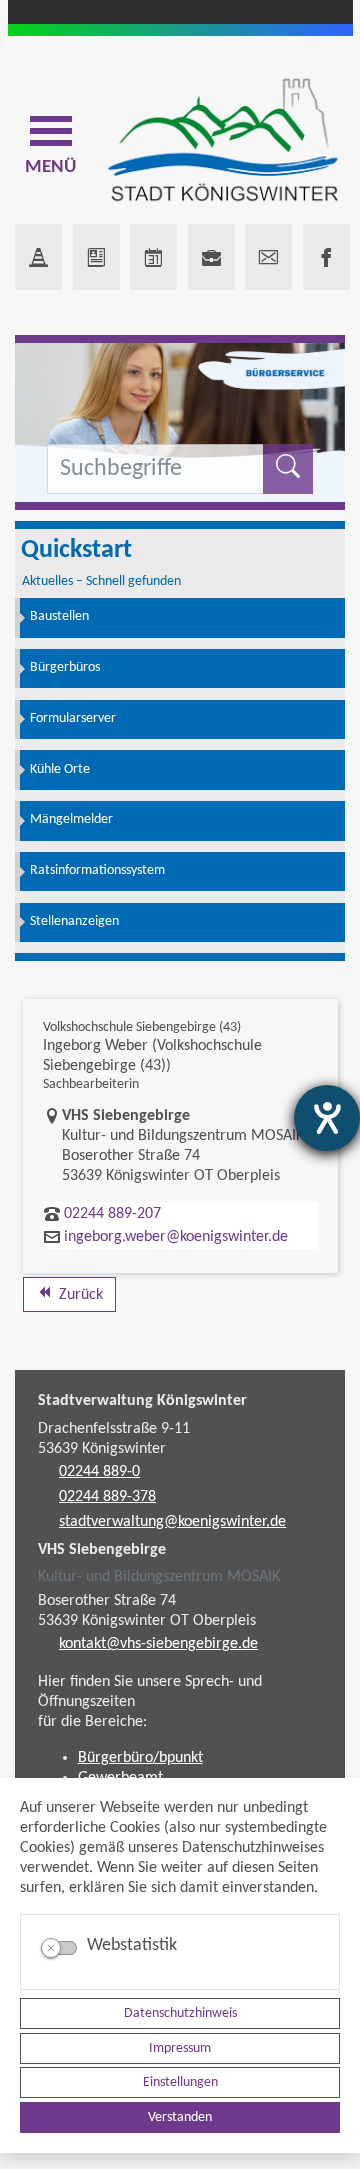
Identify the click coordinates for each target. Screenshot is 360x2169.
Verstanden (180, 2117)
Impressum (180, 2048)
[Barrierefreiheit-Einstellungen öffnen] (327, 1118)
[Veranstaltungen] (153, 257)
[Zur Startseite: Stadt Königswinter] (223, 141)
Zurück (79, 1295)
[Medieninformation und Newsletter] (96, 257)
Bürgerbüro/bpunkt (140, 1758)
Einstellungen (180, 2082)
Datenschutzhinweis (180, 2013)
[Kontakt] (268, 257)
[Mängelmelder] (38, 257)
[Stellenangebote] (211, 257)
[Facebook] (326, 257)
